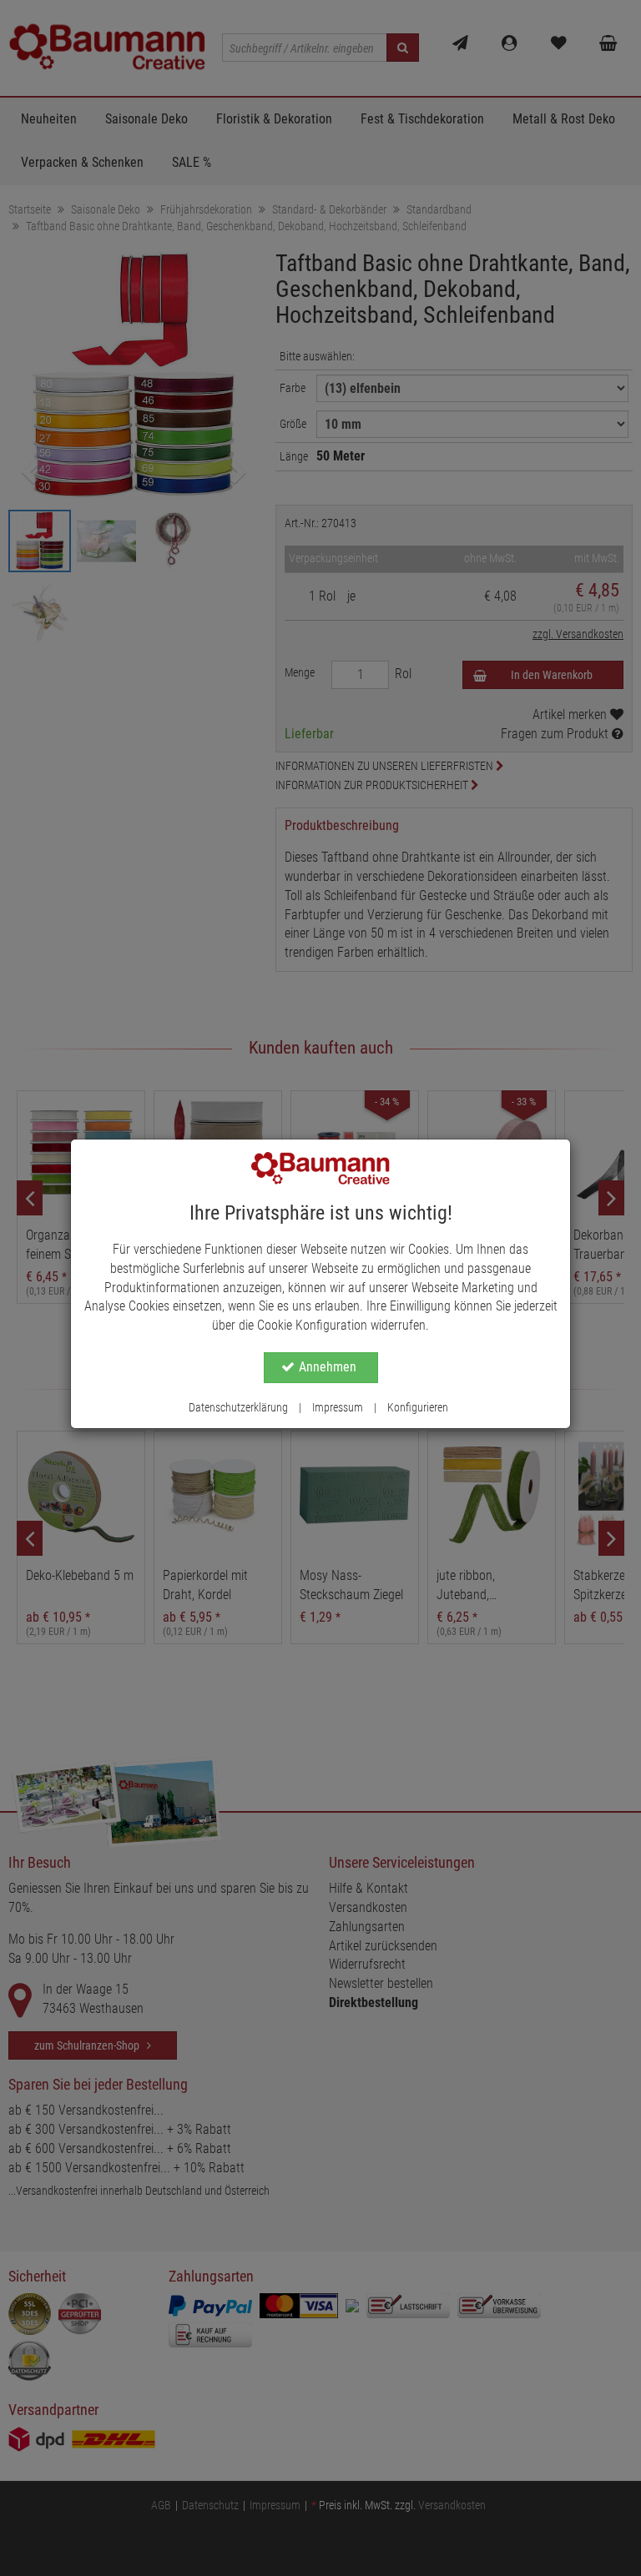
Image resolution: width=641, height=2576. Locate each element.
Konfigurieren (418, 1407)
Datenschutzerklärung (238, 1407)
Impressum (338, 1407)
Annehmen (328, 1367)
